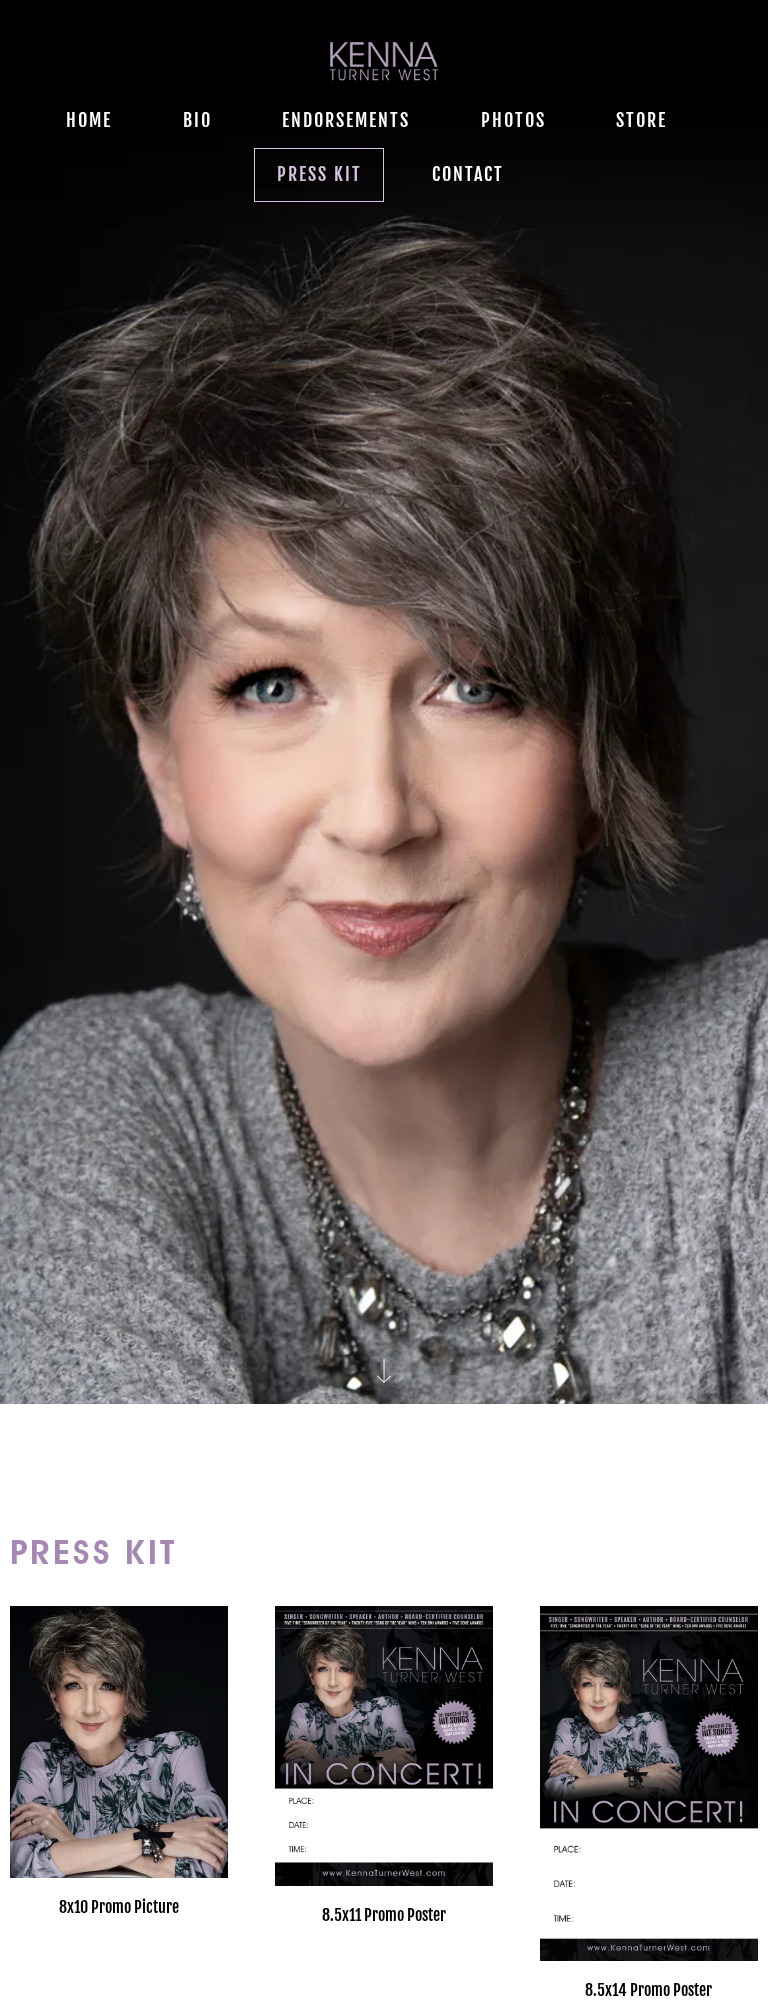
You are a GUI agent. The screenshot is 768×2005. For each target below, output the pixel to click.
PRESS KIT (319, 174)
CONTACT (468, 174)
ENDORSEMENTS (346, 120)
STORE (641, 120)
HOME (89, 120)
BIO (197, 120)
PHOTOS (513, 120)
